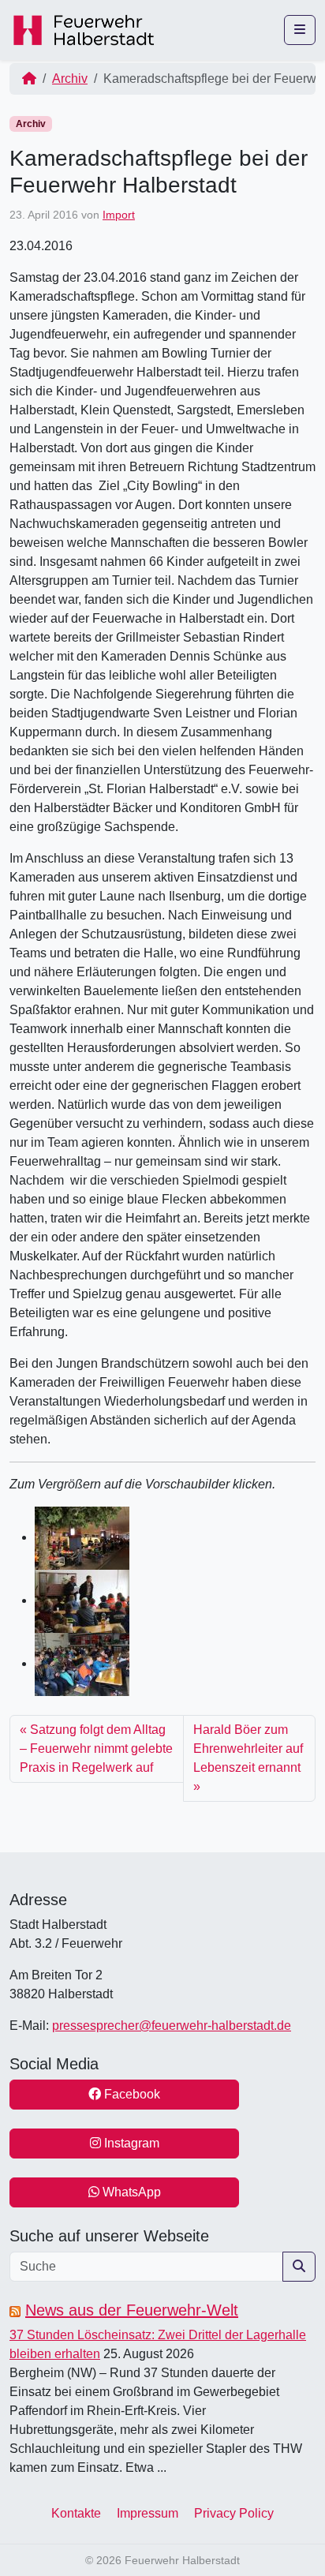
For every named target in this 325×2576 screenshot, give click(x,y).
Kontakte (76, 2513)
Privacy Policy (234, 2513)
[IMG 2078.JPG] (82, 1537)
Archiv (70, 79)
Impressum (148, 2513)
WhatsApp (130, 2192)
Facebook (131, 2094)
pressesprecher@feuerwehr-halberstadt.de (172, 2026)
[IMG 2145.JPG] (82, 1600)
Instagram (130, 2143)
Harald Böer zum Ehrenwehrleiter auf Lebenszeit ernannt (248, 1749)
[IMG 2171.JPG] (82, 1663)
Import (119, 215)
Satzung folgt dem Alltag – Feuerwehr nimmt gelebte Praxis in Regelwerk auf (96, 1749)
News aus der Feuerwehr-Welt (132, 2310)
